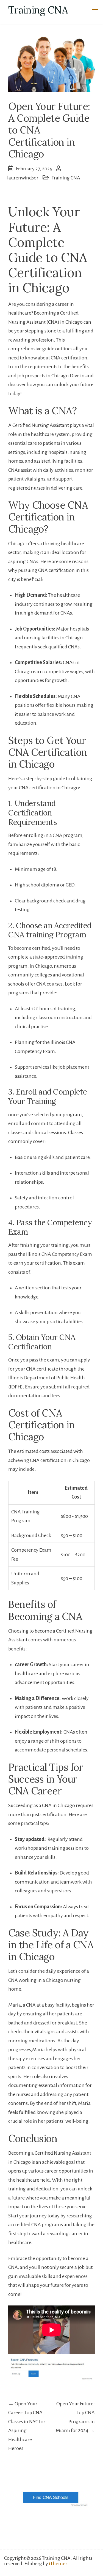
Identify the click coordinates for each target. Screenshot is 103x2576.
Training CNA (38, 10)
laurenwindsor (23, 178)
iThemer (58, 2564)
